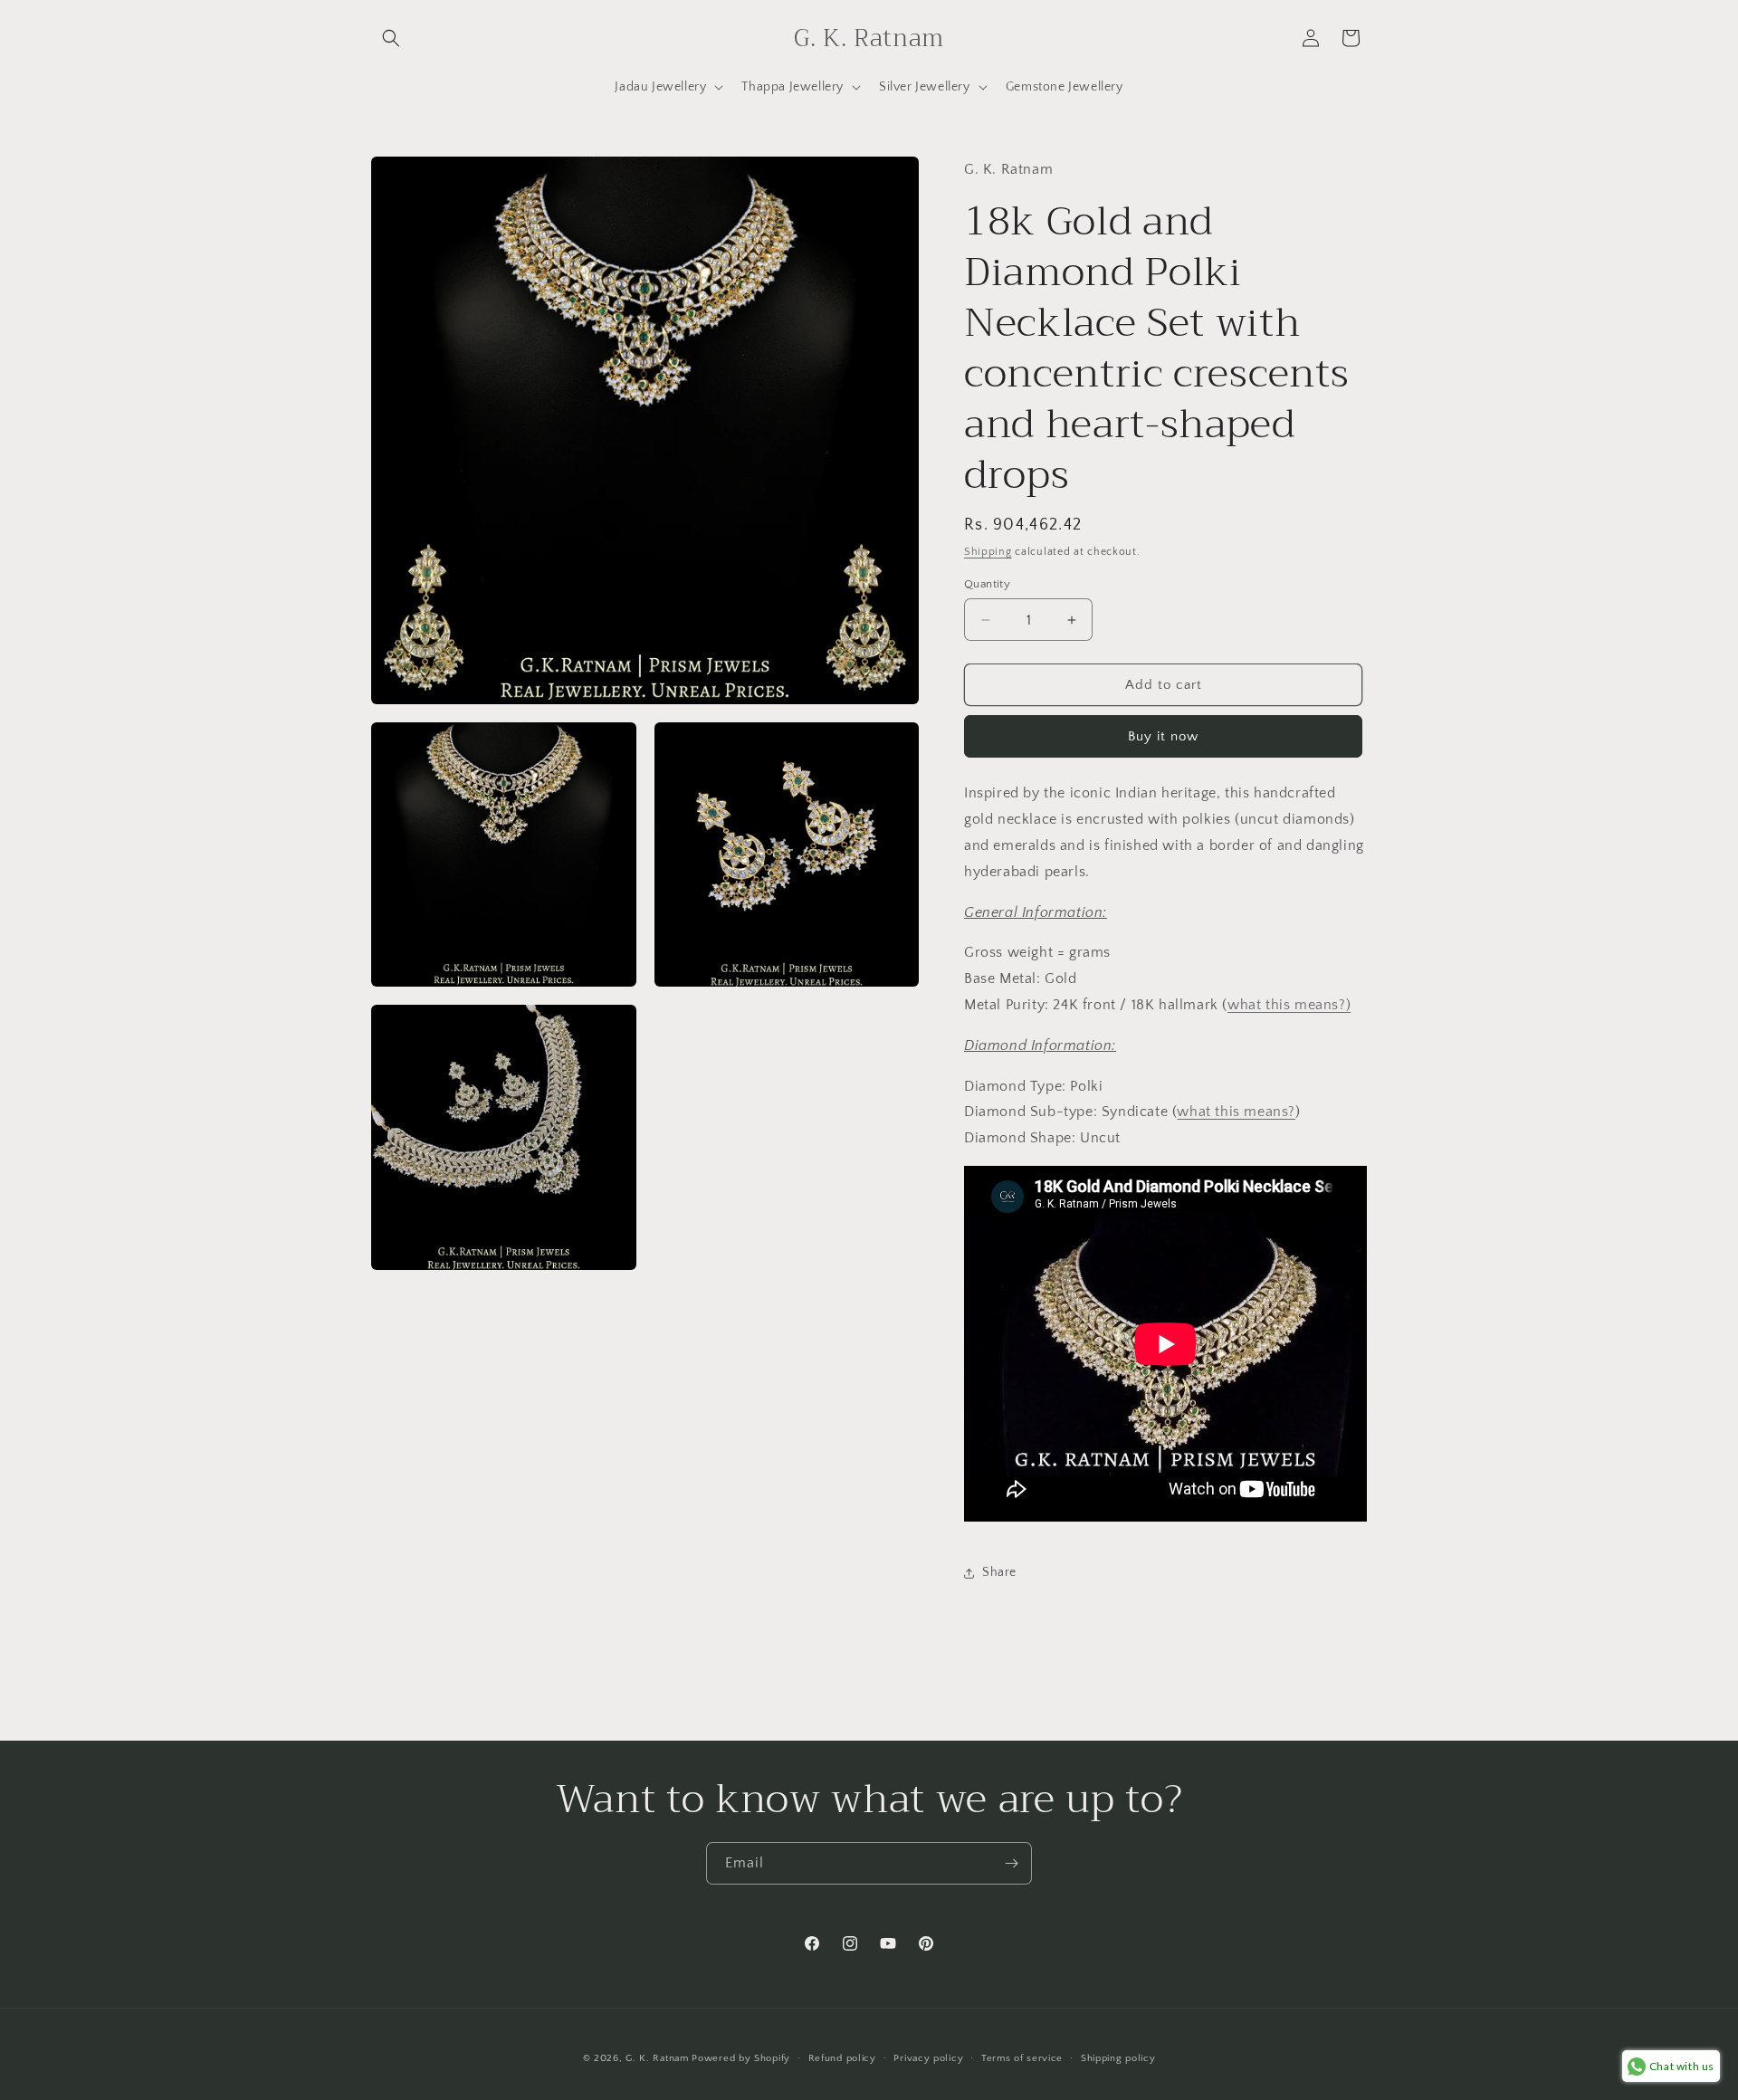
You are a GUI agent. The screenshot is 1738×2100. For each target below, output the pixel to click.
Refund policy (842, 2058)
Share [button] (999, 1572)
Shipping (988, 552)
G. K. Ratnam (657, 2058)
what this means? (1236, 1112)
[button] (391, 38)
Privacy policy (928, 2058)
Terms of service (1022, 2058)
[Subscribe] (1011, 1863)
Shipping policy (1118, 2058)
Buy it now (1163, 736)
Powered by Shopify (741, 2058)
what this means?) (1289, 1005)
